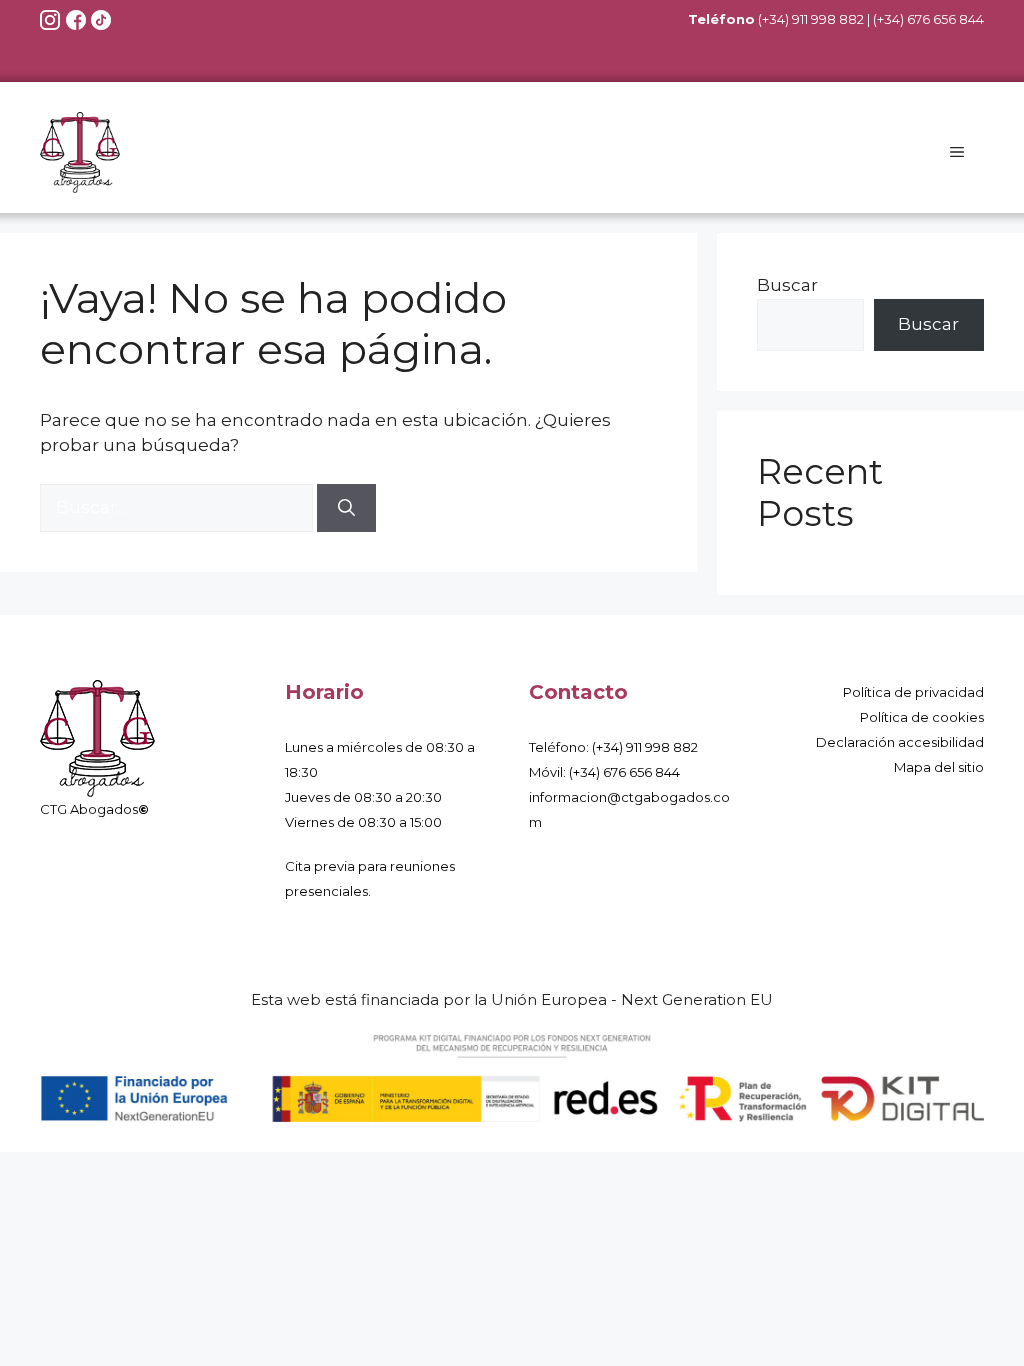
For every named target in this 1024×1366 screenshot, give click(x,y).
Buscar (787, 285)
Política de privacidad (913, 692)
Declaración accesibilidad (900, 742)
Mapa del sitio (939, 767)
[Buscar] (346, 508)
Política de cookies (922, 717)
